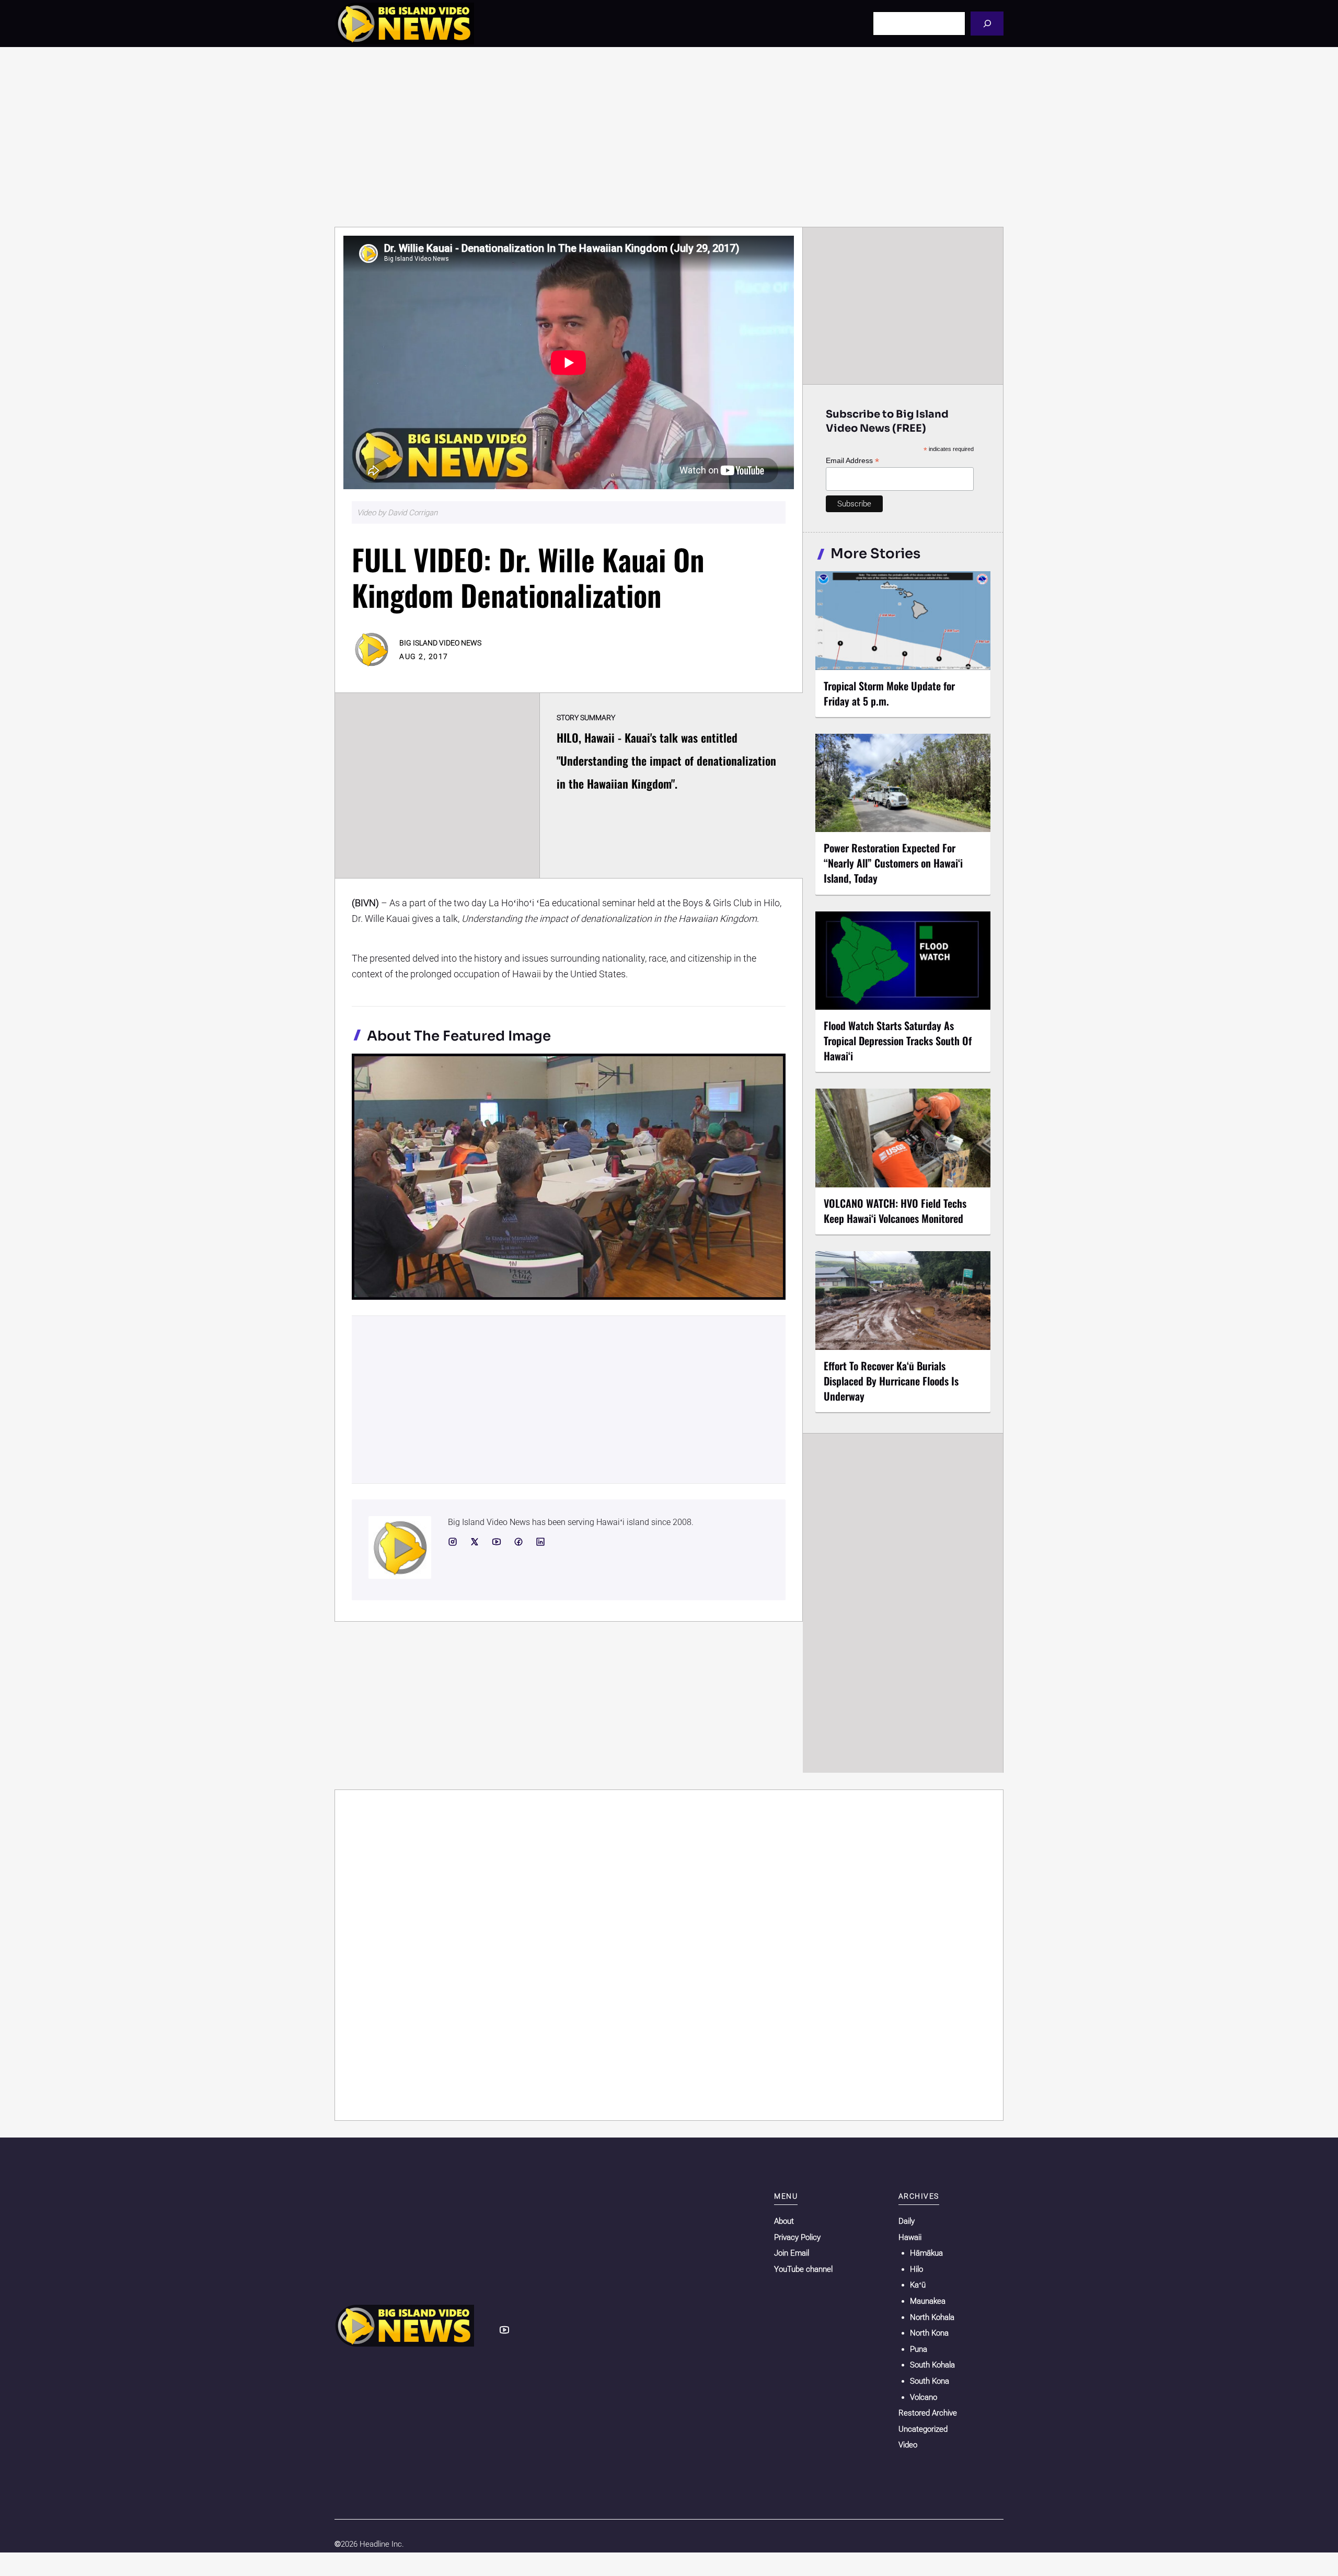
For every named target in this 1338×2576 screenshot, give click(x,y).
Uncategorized (923, 2429)
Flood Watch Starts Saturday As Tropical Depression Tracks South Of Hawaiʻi (898, 1041)
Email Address (852, 461)
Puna (919, 2349)
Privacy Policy (797, 2237)
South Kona (930, 2381)
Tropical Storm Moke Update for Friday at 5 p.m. (889, 693)
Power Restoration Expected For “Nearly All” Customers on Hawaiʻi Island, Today (893, 863)
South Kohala (932, 2365)
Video (908, 2445)
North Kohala (932, 2317)
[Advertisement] (669, 137)
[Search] (987, 23)
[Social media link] (453, 1542)
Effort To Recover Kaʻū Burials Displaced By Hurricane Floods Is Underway (891, 1381)
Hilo (916, 2269)
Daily (907, 2221)
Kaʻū (918, 2285)
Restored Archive (928, 2413)
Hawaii (910, 2237)
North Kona (929, 2333)
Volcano (924, 2397)
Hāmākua (926, 2253)
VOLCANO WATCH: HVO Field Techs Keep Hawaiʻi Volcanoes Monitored (895, 1211)
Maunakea (928, 2301)
